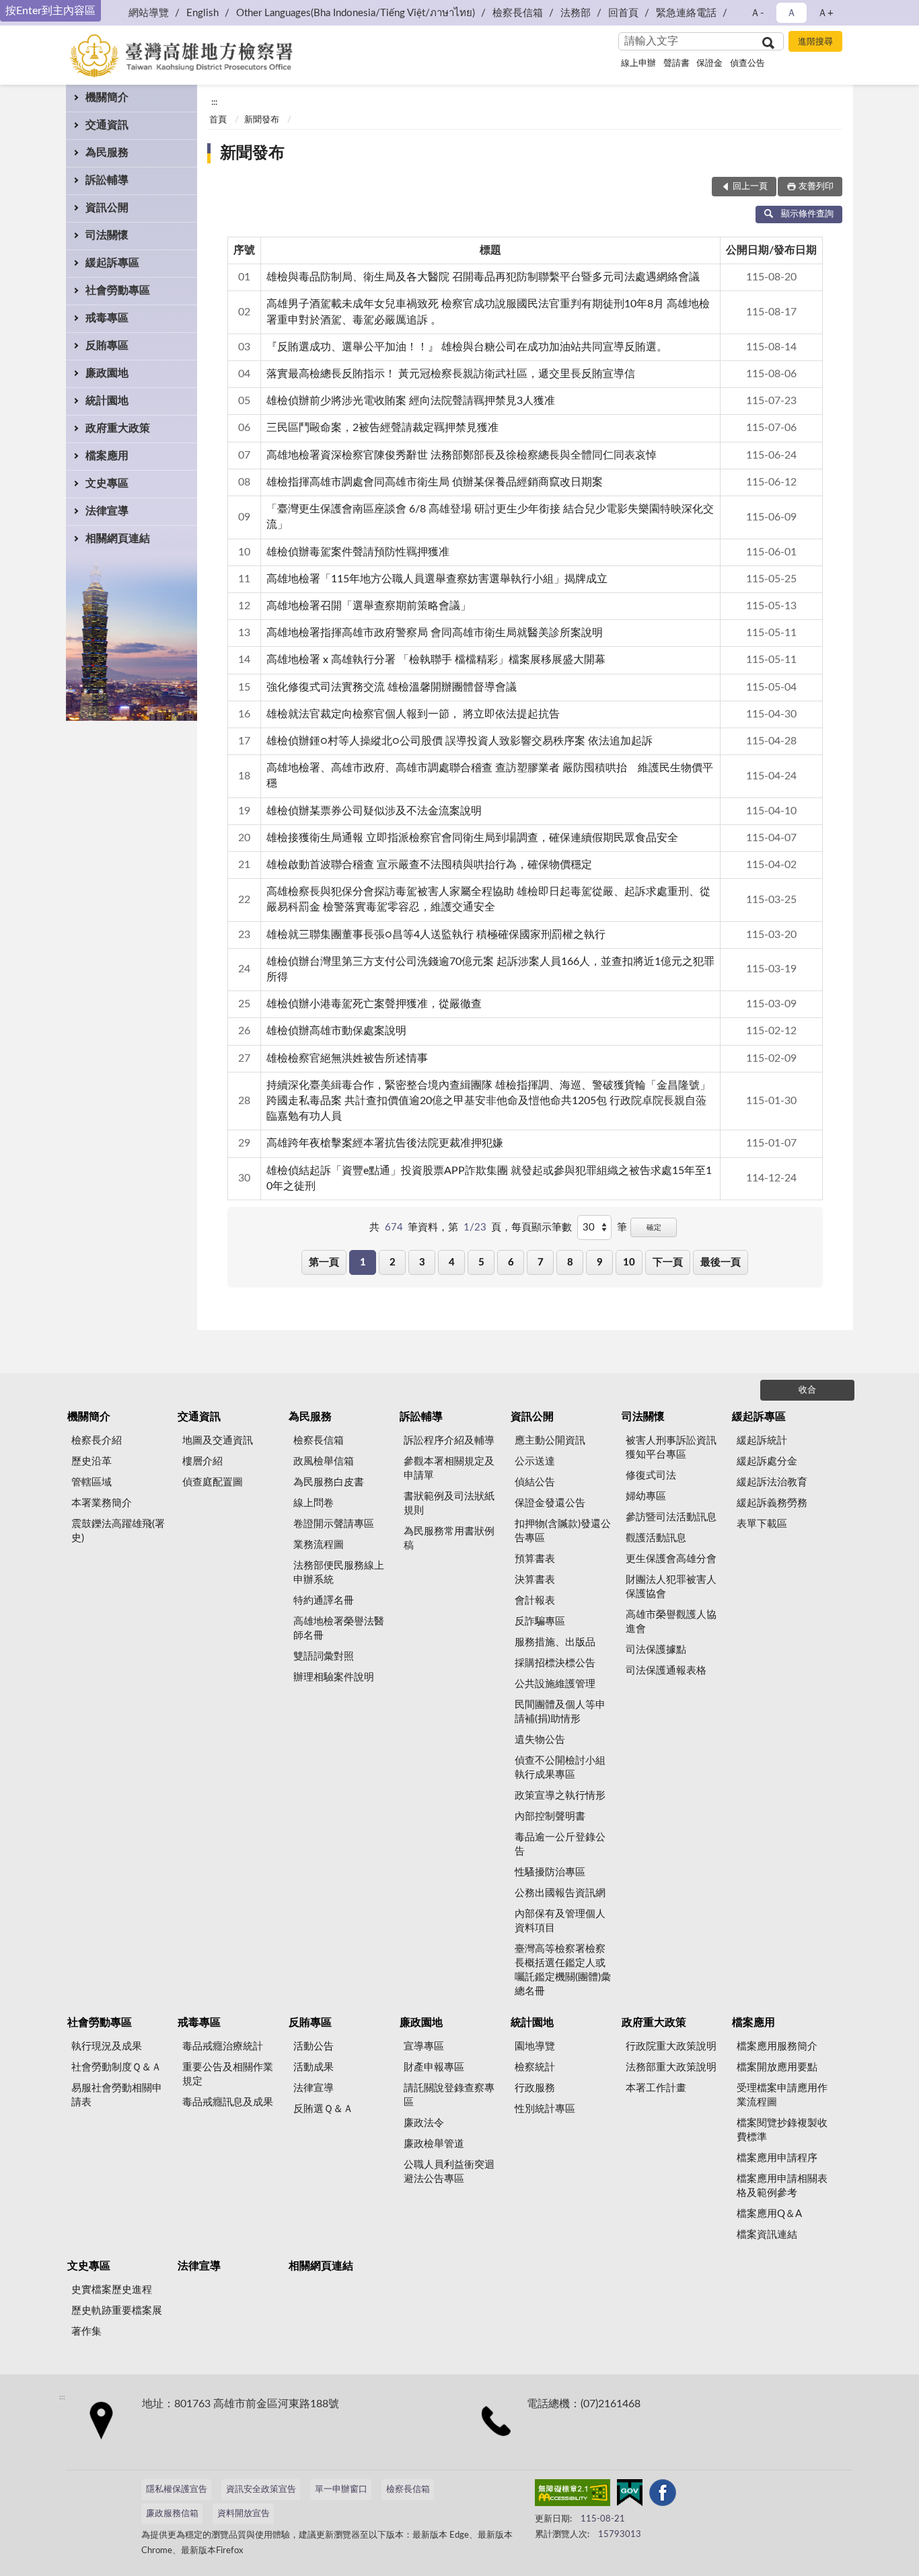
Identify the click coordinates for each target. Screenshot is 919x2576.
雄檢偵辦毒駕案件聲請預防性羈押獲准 (358, 552)
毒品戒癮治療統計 (223, 2046)
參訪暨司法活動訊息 (671, 1517)
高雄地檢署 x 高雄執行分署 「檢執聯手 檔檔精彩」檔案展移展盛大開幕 (436, 660)
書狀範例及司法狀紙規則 (449, 1504)
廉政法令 (424, 2123)
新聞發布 (262, 120)
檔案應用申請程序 (777, 2158)
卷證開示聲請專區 (334, 1524)
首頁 (218, 120)
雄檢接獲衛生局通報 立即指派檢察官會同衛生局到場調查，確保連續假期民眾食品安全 (472, 838)
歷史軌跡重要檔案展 (117, 2311)
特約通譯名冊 (324, 1601)
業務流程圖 (319, 1545)
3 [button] (422, 1262)
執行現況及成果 (107, 2046)
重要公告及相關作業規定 (228, 2074)
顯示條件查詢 (807, 214)
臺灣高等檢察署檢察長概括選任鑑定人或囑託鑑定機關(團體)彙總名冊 (563, 1970)
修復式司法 (651, 1476)
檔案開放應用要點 (777, 2067)
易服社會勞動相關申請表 (117, 2095)
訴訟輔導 (107, 180)
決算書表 (535, 1580)
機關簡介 (107, 97)
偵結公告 (535, 1482)
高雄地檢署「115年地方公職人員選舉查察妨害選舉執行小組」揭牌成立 (437, 579)
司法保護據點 (656, 1650)
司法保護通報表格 (666, 1671)
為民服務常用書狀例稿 (449, 1538)
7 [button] (541, 1262)
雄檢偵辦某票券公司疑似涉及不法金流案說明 (374, 811)
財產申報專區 (434, 2067)
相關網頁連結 (118, 539)
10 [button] (629, 1262)
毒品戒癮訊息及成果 (228, 2102)
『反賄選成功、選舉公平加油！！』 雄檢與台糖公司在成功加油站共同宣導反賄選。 (467, 347)
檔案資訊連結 (767, 2235)
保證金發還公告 (550, 1503)
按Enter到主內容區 (50, 11)
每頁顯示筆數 (542, 1227)
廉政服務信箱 (172, 2514)
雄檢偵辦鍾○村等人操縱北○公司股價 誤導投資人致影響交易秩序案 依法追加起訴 (459, 741)
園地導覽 (535, 2046)
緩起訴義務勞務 (772, 1503)
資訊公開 (107, 208)
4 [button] (452, 1262)
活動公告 (314, 2046)
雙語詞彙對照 (324, 1656)
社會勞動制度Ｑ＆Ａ (116, 2067)
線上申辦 (638, 64)
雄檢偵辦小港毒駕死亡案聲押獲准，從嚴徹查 (374, 1004)
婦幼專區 (646, 1496)
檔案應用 (107, 456)
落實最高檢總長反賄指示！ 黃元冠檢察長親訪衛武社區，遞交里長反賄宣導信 (451, 374)
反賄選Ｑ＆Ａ (323, 2109)
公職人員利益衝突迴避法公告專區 (449, 2172)
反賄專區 (107, 346)
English (203, 13)
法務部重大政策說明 (671, 2067)
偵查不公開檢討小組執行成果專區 (560, 1768)
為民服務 (107, 153)
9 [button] (600, 1262)
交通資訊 (107, 125)
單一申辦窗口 (341, 2490)
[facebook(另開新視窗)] (663, 2495)
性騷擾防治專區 (550, 1872)
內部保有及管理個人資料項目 (560, 1921)
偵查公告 (747, 64)
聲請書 (676, 64)
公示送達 (535, 1461)
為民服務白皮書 (329, 1482)
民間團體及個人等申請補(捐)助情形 (560, 1712)
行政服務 (535, 2088)
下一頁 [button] (668, 1262)
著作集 (86, 2332)
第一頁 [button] (324, 1262)
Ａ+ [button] (825, 13)
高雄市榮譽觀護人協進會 (671, 1622)
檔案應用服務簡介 (777, 2046)
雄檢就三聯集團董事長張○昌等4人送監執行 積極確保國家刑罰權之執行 (436, 935)
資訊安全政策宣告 (261, 2490)
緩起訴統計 (762, 1441)
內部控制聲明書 (550, 1817)
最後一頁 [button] (721, 1262)
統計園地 (107, 401)
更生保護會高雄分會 (671, 1559)
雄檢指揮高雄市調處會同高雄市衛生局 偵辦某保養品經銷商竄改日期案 (435, 482)
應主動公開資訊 (550, 1441)
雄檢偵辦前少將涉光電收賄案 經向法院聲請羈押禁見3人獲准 (411, 401)
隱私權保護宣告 (177, 2490)
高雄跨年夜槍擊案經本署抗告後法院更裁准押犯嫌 (385, 1143)
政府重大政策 (118, 428)
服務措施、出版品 (555, 1642)
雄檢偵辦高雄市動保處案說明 (336, 1031)
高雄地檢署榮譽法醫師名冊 (339, 1629)
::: (214, 102)
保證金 (709, 64)
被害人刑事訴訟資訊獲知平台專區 (671, 1448)
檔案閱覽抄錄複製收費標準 (782, 2130)
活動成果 (314, 2067)
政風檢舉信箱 (324, 1461)
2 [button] (393, 1262)
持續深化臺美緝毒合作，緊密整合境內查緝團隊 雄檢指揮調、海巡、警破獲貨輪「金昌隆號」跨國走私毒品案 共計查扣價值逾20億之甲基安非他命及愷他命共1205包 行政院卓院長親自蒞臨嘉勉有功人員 (488, 1101)
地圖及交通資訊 (218, 1441)
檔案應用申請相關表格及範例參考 (782, 2186)
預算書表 (535, 1559)
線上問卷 (314, 1503)
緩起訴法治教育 (772, 1482)
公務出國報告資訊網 (560, 1893)
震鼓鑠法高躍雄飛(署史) (118, 1531)
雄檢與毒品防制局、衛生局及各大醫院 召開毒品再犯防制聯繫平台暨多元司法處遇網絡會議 (483, 277)
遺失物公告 (540, 1740)
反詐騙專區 (540, 1622)
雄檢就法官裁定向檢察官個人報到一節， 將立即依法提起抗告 (413, 714)
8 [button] (570, 1262)
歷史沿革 (91, 1461)
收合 (807, 1390)
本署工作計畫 (656, 2088)
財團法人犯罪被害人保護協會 (671, 1587)
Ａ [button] (792, 13)
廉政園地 (107, 373)
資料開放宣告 (244, 2514)
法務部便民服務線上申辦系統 (339, 1573)
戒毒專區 (107, 318)
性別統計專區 (545, 2109)
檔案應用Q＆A (769, 2214)
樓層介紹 (203, 1461)
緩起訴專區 (112, 263)
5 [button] (481, 1262)
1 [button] (363, 1262)
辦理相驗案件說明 (334, 1677)
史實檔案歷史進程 (112, 2290)
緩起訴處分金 (767, 1461)
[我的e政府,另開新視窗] (630, 2495)
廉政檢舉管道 (434, 2144)
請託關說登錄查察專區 (449, 2095)
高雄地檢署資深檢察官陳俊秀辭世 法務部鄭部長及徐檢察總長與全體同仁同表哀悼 (462, 455)
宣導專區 (424, 2046)
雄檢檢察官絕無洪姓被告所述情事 (347, 1058)
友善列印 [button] (816, 187)
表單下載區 (762, 1524)
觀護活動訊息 (656, 1538)
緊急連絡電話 (686, 13)
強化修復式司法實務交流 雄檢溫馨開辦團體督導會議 (392, 687)
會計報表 (535, 1601)
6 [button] (511, 1262)
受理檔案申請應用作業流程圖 (782, 2095)
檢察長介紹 (97, 1441)
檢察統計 (535, 2067)
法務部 (576, 13)
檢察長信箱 (518, 13)
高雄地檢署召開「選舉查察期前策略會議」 (369, 606)
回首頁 (623, 13)
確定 (654, 1227)
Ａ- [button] (757, 13)
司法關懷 (107, 235)
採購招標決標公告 (555, 1663)
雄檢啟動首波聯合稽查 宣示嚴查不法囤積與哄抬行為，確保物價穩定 (429, 865)
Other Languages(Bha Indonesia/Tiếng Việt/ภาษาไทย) (356, 13)
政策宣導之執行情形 (560, 1796)
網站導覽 (149, 13)
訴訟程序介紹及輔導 (449, 1441)
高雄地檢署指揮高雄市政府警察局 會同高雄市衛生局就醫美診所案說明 (435, 633)
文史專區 (107, 483)
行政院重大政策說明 (671, 2046)
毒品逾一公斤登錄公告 (560, 1844)
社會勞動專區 (118, 290)
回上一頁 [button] (750, 187)
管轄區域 (91, 1482)
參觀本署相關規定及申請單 (449, 1469)
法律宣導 (107, 511)
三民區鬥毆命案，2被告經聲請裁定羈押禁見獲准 (382, 428)
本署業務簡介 (102, 1503)
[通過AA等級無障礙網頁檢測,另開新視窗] (573, 2495)
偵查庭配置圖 (213, 1482)
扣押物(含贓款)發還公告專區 (563, 1531)
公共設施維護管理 (555, 1684)
